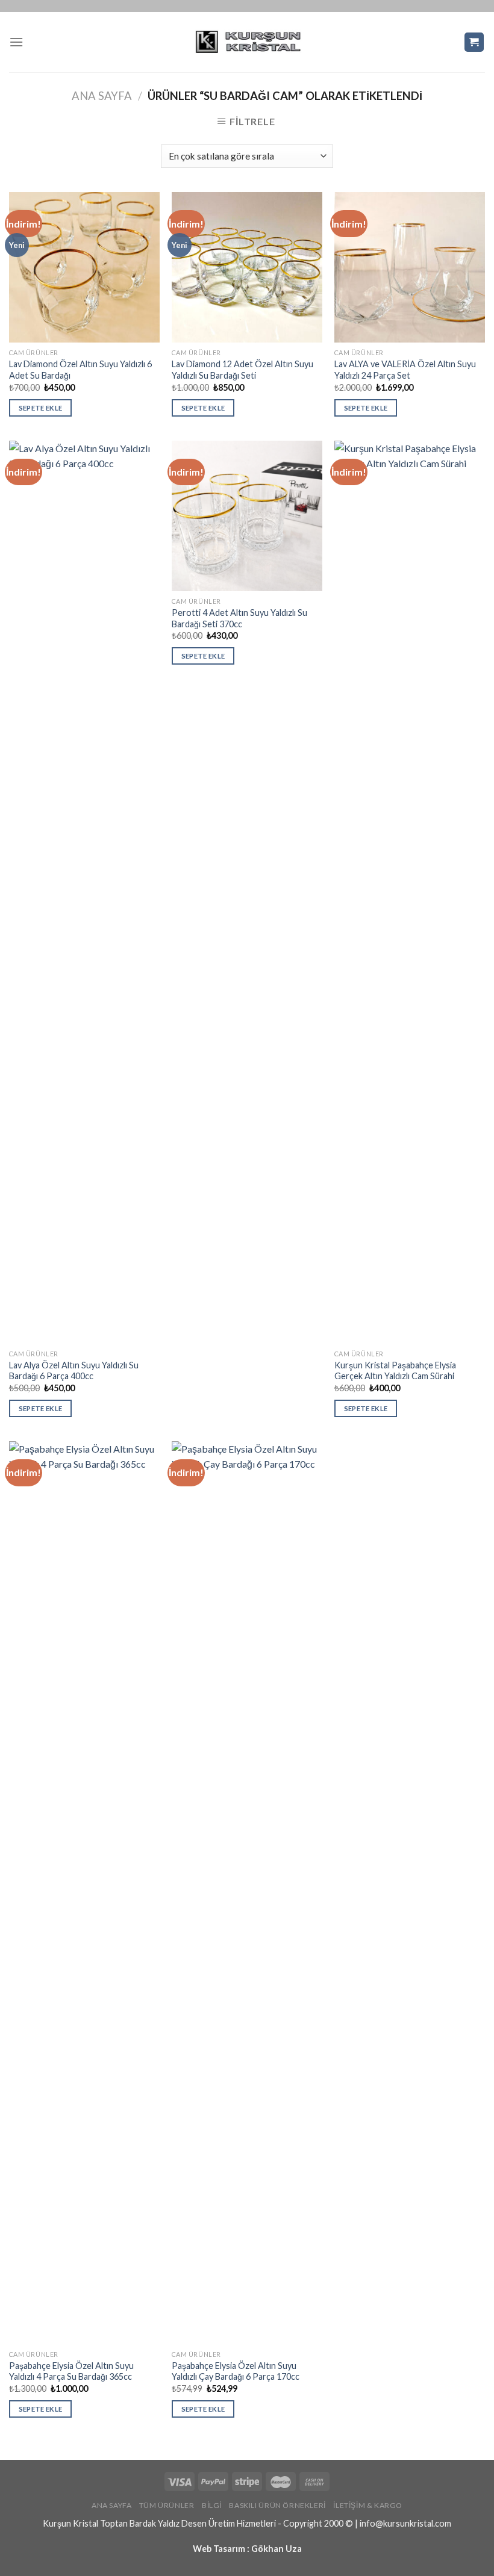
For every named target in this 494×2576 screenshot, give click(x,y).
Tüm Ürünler (167, 2505)
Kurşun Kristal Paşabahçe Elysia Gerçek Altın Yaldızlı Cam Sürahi (395, 1371)
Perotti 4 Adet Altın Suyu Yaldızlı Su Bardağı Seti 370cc (239, 618)
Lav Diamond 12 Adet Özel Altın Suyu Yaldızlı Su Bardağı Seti (242, 370)
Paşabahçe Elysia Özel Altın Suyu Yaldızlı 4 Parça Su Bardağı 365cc (71, 2371)
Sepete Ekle (41, 408)
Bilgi (212, 2505)
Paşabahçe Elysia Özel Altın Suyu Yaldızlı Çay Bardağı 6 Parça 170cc (236, 2371)
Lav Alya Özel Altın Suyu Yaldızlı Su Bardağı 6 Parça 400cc (74, 1371)
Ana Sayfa (102, 96)
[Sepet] (474, 42)
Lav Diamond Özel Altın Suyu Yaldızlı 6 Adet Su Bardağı (80, 370)
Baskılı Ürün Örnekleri (277, 2505)
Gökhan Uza (277, 2549)
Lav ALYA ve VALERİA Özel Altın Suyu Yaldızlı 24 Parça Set (405, 370)
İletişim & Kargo (368, 2505)
